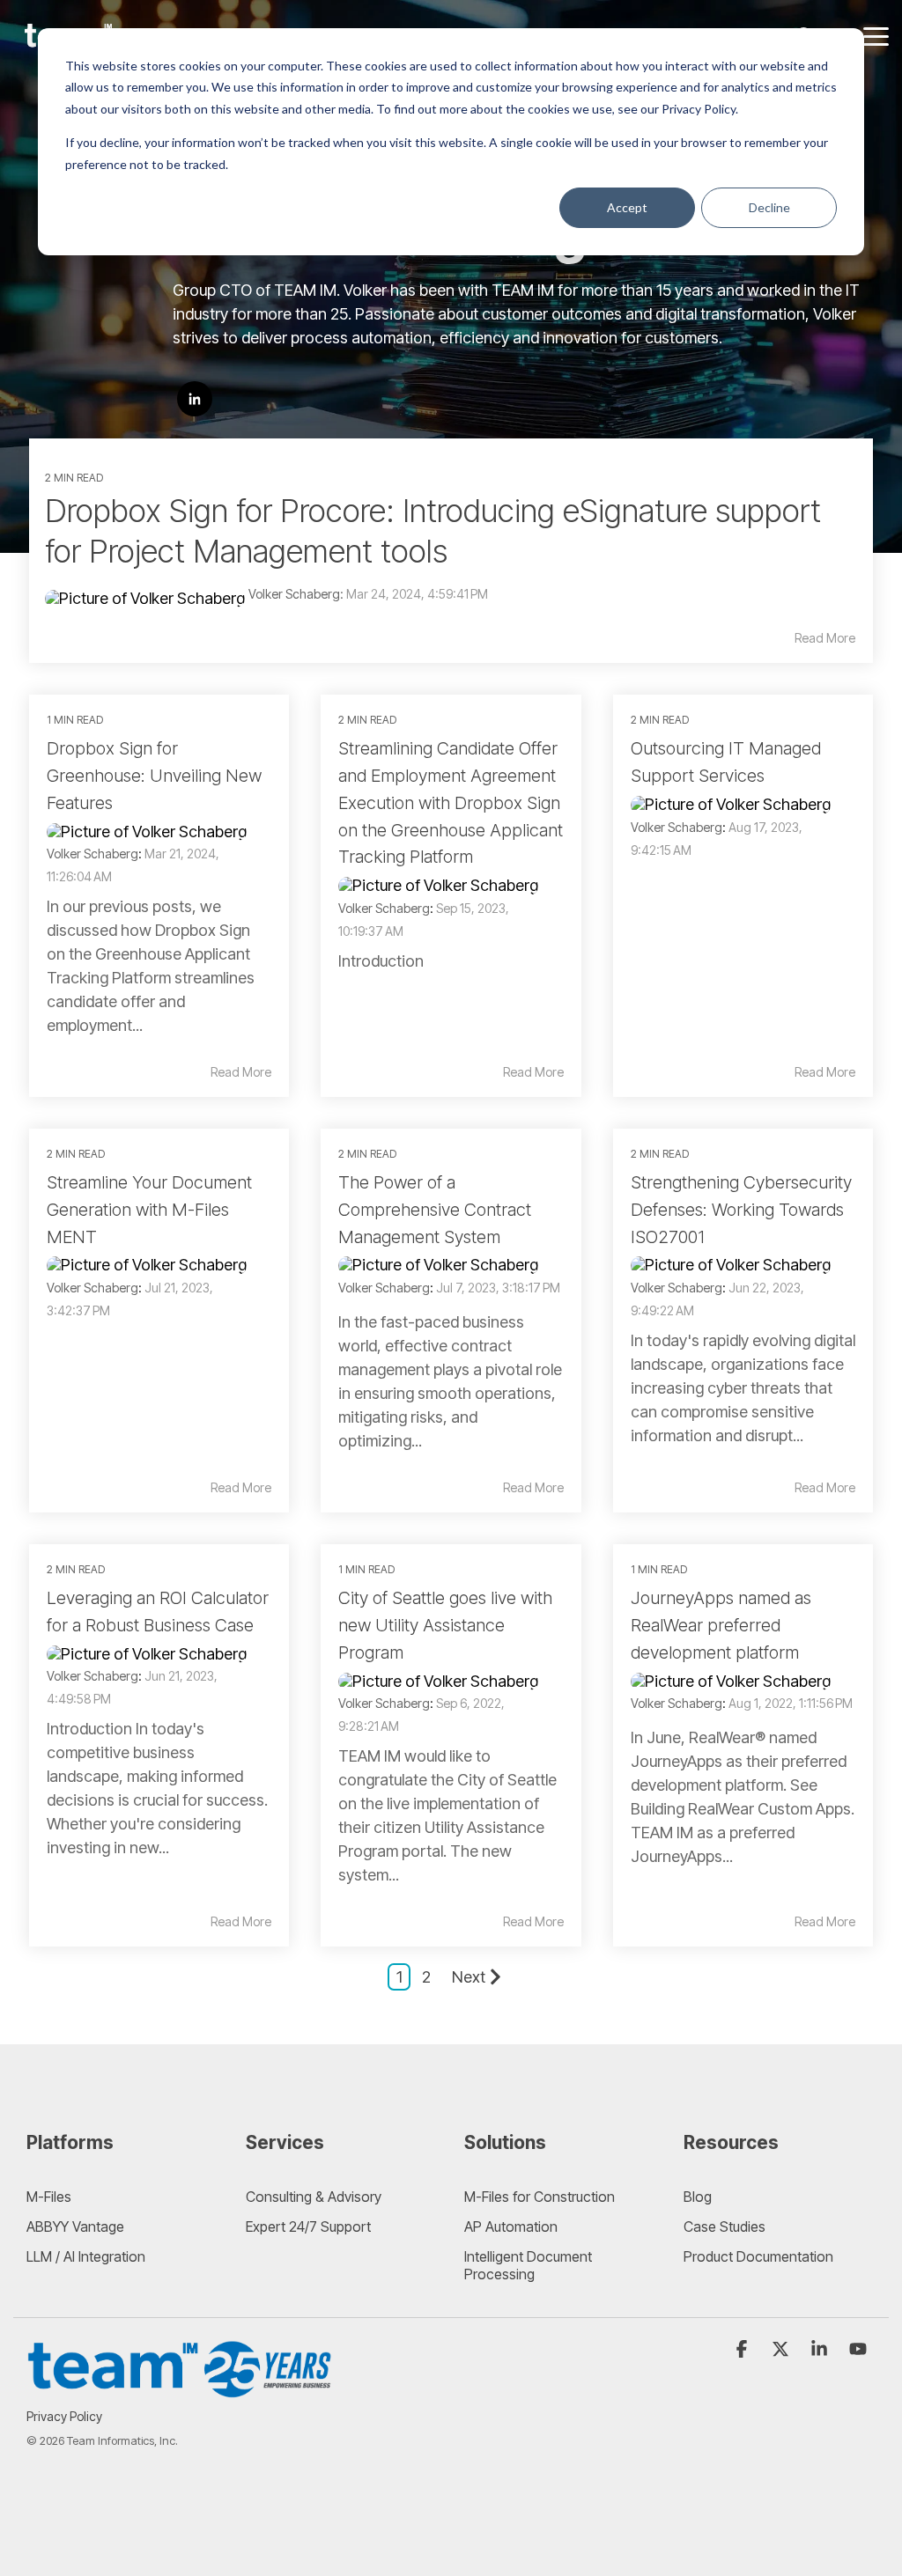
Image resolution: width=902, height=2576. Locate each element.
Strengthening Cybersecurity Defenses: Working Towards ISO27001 (741, 1210)
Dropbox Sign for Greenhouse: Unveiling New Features (154, 776)
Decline (769, 207)
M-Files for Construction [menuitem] (540, 2197)
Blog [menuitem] (698, 2197)
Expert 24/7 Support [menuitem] (308, 2226)
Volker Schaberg (92, 854)
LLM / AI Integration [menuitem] (86, 2256)
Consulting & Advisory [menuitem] (314, 2197)
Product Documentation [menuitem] (758, 2256)
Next (469, 1977)
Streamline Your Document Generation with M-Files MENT (149, 1210)
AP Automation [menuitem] (511, 2226)
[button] (876, 35)
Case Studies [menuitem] (725, 2226)
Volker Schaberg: (297, 594)
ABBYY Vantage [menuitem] (75, 2226)
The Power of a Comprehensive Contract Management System (435, 1210)
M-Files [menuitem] (49, 2197)
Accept (627, 207)
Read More (825, 638)
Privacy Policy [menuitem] (64, 2416)
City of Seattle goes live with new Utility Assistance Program (445, 1625)
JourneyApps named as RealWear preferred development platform (721, 1625)
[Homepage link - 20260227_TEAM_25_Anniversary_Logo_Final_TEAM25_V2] (181, 2389)
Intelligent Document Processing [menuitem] (530, 2265)
